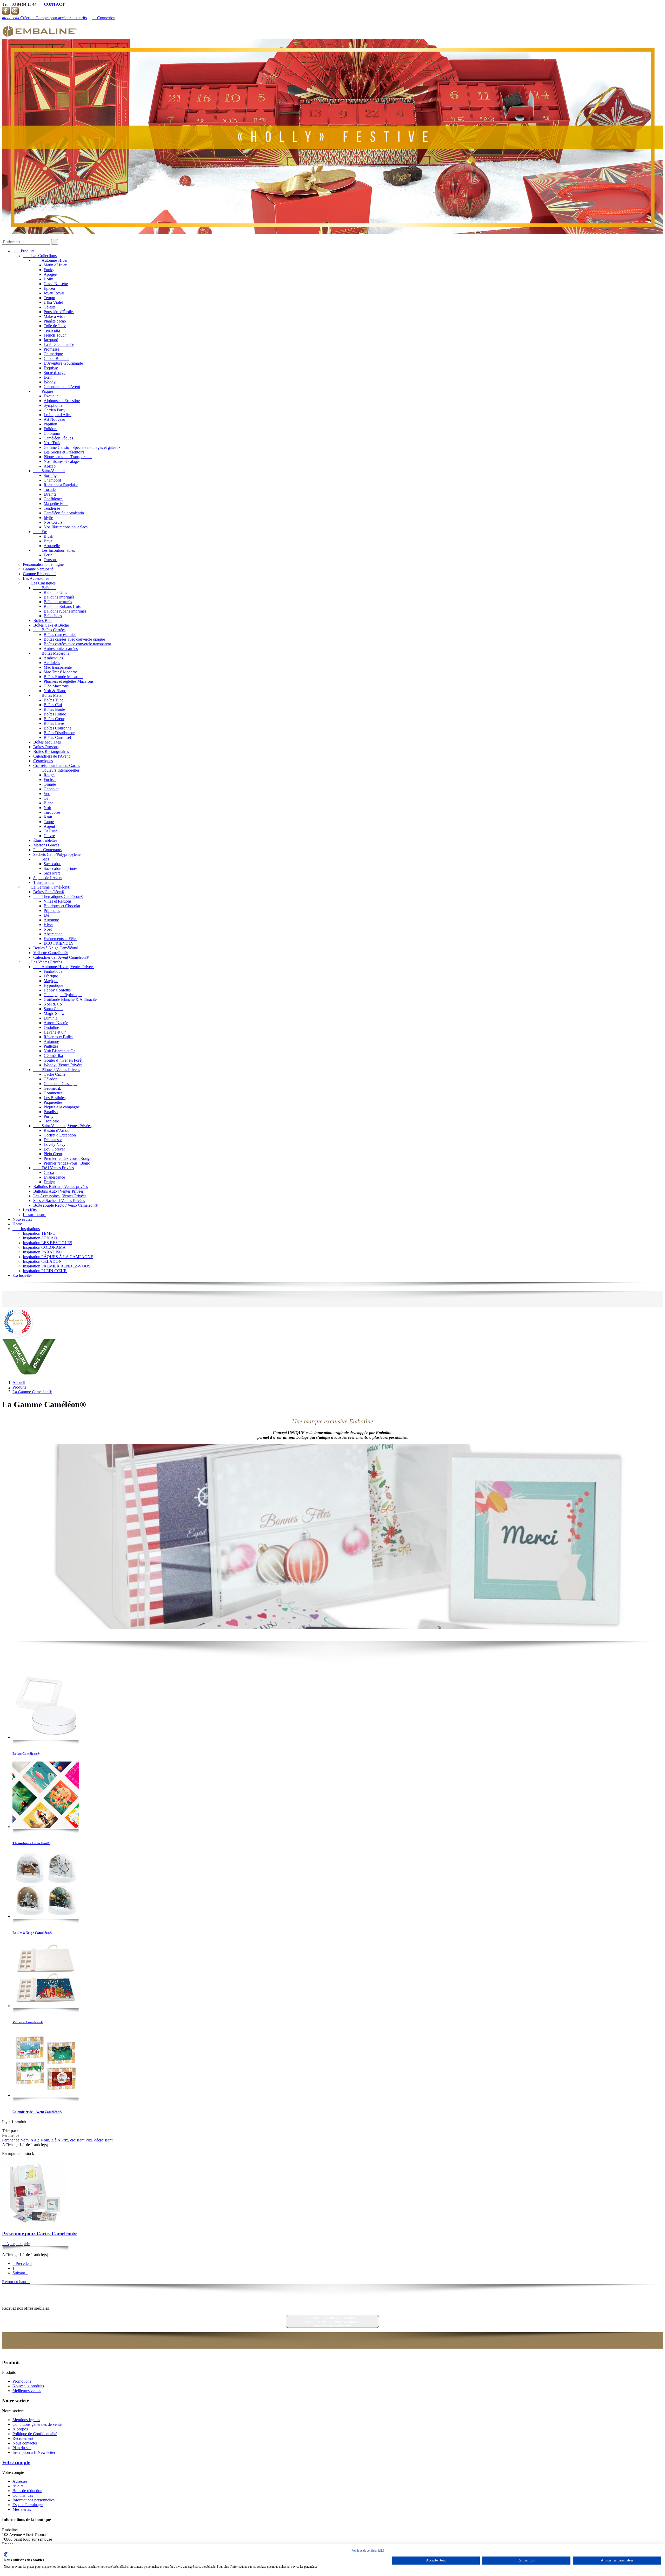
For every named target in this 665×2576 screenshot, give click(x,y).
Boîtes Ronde (55, 714)
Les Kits (30, 1210)
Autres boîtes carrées (61, 649)
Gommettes (53, 1093)
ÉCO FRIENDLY (59, 943)
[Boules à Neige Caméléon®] (46, 1885)
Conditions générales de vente (37, 2424)
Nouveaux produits (28, 2386)
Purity (49, 1116)
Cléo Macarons (56, 686)
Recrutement (23, 2438)
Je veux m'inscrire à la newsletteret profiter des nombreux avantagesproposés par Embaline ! (333, 2321)
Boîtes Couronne (58, 728)
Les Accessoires (36, 578)
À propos (20, 2429)
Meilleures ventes (27, 2391)
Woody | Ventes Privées (63, 1065)
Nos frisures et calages (62, 461)
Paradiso (51, 1112)
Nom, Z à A (51, 2140)
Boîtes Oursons (46, 747)
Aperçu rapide (16, 2244)
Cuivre (49, 836)
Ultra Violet (53, 302)
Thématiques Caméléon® (58, 896)
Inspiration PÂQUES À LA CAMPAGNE (58, 1257)
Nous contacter (25, 2443)
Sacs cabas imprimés (61, 868)
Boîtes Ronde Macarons (63, 677)
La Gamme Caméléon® (47, 887)
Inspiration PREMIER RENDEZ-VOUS (57, 1266)
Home (18, 1224)
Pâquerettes (53, 1102)
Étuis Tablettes (45, 840)
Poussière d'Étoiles (59, 312)
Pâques (43, 391)
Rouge (49, 775)
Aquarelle (52, 546)
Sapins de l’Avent (48, 878)
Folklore (51, 429)
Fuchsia (50, 780)
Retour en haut (16, 2282)
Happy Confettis (57, 990)
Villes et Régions (58, 901)
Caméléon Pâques (58, 438)
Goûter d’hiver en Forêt (63, 1060)
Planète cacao (55, 321)
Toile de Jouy (55, 326)
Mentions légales (26, 2420)
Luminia (51, 1018)
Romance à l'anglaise (61, 485)
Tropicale (51, 1121)
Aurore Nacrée (56, 1023)
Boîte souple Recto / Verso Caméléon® (65, 1205)
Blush (48, 536)
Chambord (52, 480)
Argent (49, 826)
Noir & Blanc (55, 691)
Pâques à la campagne (62, 1107)
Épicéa (49, 288)
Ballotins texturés (58, 602)
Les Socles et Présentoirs (64, 452)
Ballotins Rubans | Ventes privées (61, 1187)
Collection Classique (61, 1084)
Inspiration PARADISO (43, 1252)
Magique (51, 981)
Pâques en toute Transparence (68, 457)
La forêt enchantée (59, 344)
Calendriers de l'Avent (62, 387)
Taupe (49, 822)
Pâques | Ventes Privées (57, 1070)
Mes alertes (22, 2509)
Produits (23, 251)
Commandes (23, 2495)
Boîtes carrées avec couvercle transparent (77, 644)
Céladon (51, 1079)
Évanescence (54, 1177)
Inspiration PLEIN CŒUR (45, 1271)
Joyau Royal (54, 293)
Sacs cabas (52, 864)
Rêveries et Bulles (58, 1037)
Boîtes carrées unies (60, 635)
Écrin (48, 377)
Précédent (22, 2263)
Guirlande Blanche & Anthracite (70, 999)
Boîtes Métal (48, 695)
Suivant (20, 2273)
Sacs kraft (52, 873)
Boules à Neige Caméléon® (56, 948)
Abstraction (53, 934)
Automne (51, 920)
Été (40, 532)
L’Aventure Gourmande (63, 363)
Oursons (51, 560)
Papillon (50, 424)
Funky (49, 270)
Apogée (50, 274)
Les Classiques (39, 583)
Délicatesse (53, 1140)
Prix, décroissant (99, 2140)
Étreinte (50, 494)
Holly (48, 279)
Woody (50, 382)
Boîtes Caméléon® (49, 892)
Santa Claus (53, 1009)
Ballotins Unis (55, 592)
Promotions (22, 2381)
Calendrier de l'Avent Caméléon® (61, 957)
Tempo (49, 298)
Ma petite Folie (56, 504)
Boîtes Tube (54, 700)
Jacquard (51, 340)
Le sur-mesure (35, 1215)
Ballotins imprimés (59, 597)
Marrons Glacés (46, 845)
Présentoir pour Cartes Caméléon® (39, 2234)
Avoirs (18, 2486)
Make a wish (54, 316)
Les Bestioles (55, 1098)
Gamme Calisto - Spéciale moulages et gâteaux (82, 447)
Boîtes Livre (54, 723)
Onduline (51, 1027)
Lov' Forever (54, 1149)
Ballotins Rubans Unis (62, 606)
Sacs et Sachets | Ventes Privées (59, 1201)
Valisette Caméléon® (51, 953)
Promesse (51, 349)
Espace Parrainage (28, 2505)
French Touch (55, 335)
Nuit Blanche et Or (59, 1051)
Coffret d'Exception (60, 1135)
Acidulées (52, 663)
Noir (47, 808)
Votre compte (16, 2462)
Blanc (48, 803)
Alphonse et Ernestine (62, 401)
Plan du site (22, 2448)
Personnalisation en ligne (43, 564)
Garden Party (55, 410)
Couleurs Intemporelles (56, 770)
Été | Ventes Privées (54, 1168)
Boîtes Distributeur (59, 733)
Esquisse (51, 368)
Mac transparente (58, 667)
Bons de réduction (27, 2491)
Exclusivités (22, 1275)
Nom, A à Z (31, 2140)
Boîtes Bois (43, 620)
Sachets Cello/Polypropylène (57, 854)
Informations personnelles (34, 2500)
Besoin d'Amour (57, 1130)
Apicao (50, 466)
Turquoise (52, 812)
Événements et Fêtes (60, 939)
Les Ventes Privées (42, 962)
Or (46, 798)
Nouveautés (22, 1219)
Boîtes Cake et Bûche (51, 625)
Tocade (50, 489)
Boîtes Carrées (49, 630)
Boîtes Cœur (54, 719)
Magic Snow (54, 1013)
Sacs (41, 859)
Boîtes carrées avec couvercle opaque (74, 639)
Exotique (51, 396)
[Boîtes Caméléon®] (46, 1706)
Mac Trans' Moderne (61, 672)
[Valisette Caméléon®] (46, 1974)
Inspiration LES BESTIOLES (48, 1243)
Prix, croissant (73, 2140)
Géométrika (53, 1056)
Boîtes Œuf (53, 705)
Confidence (53, 499)
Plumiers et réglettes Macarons (69, 681)
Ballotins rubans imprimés (65, 611)
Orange (50, 784)
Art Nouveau (54, 419)
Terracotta (52, 330)
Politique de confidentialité (368, 2551)
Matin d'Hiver (55, 265)
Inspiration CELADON (42, 1261)
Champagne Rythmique (63, 995)
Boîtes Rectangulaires (51, 751)
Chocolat (51, 789)
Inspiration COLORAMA (44, 1247)
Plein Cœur (53, 1154)
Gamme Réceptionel (40, 574)
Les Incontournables (54, 550)
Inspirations (26, 1229)
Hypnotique (53, 985)
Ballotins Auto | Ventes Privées (58, 1191)
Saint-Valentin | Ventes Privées (62, 1126)
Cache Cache (55, 1074)
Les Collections (40, 256)
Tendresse (52, 508)
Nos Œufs (52, 443)
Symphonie (53, 405)
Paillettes (51, 1046)
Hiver (48, 925)
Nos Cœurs (53, 522)
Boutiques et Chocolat (62, 906)
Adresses (20, 2481)
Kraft (48, 817)
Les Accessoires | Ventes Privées (60, 1196)
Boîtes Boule (54, 709)
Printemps (52, 911)
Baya (48, 541)
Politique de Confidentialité (35, 2434)
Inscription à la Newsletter (34, 2452)
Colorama (52, 433)
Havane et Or (55, 1032)
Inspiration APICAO (40, 1238)
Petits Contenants (47, 850)
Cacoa (49, 1172)
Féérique (51, 976)
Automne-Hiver (50, 260)
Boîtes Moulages (47, 742)
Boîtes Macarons (51, 653)
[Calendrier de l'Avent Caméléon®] (46, 2064)
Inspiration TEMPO (39, 1233)
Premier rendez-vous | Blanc (67, 1163)
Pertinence (11, 2140)
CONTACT (52, 4)
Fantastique (53, 971)
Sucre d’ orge (55, 373)
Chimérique (53, 354)
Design (49, 1182)
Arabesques (53, 658)
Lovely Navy (55, 1144)
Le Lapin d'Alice (58, 415)
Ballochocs (53, 616)
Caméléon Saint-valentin (64, 513)
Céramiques (43, 761)
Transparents (44, 882)
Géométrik (52, 1088)
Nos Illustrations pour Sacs (66, 527)
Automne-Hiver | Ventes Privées (64, 967)
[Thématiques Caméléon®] (46, 1795)
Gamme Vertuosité (38, 569)
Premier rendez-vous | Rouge (67, 1158)
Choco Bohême (56, 359)
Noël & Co (53, 1004)
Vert (47, 794)
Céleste (50, 307)
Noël (48, 929)
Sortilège (51, 475)
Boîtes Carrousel (57, 737)
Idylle (48, 518)
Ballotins (45, 588)
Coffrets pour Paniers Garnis (57, 765)
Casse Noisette (56, 284)
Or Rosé (51, 831)
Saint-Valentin (49, 471)
